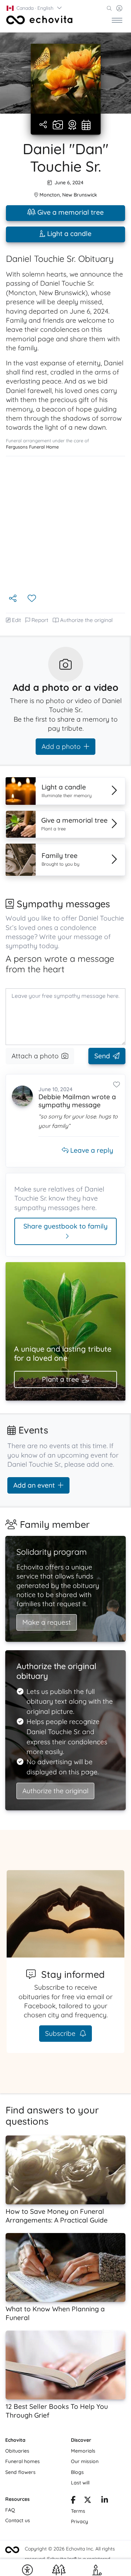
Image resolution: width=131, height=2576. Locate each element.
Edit (16, 620)
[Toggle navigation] (117, 20)
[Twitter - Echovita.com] (88, 2501)
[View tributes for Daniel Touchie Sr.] (72, 126)
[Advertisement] (65, 525)
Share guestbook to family (65, 1226)
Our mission (85, 2461)
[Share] (44, 125)
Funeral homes (23, 2461)
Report (40, 620)
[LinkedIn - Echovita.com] (105, 2501)
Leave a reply (91, 1150)
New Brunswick (80, 195)
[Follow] (32, 599)
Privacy (79, 2521)
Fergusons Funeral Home (32, 447)
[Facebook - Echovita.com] (73, 2501)
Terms (78, 2511)
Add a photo (61, 746)
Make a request (47, 1622)
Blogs (77, 2472)
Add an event (34, 1485)
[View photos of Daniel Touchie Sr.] (66, 79)
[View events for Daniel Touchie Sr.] (86, 126)
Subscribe (61, 2033)
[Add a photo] (58, 126)
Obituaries (17, 2451)
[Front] (39, 20)
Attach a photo (35, 1056)
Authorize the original (86, 620)
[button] (35, 8)
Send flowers (20, 2472)
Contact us (18, 2520)
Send (102, 1056)
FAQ (10, 2510)
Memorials (83, 2451)
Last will (80, 2483)
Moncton (50, 195)
